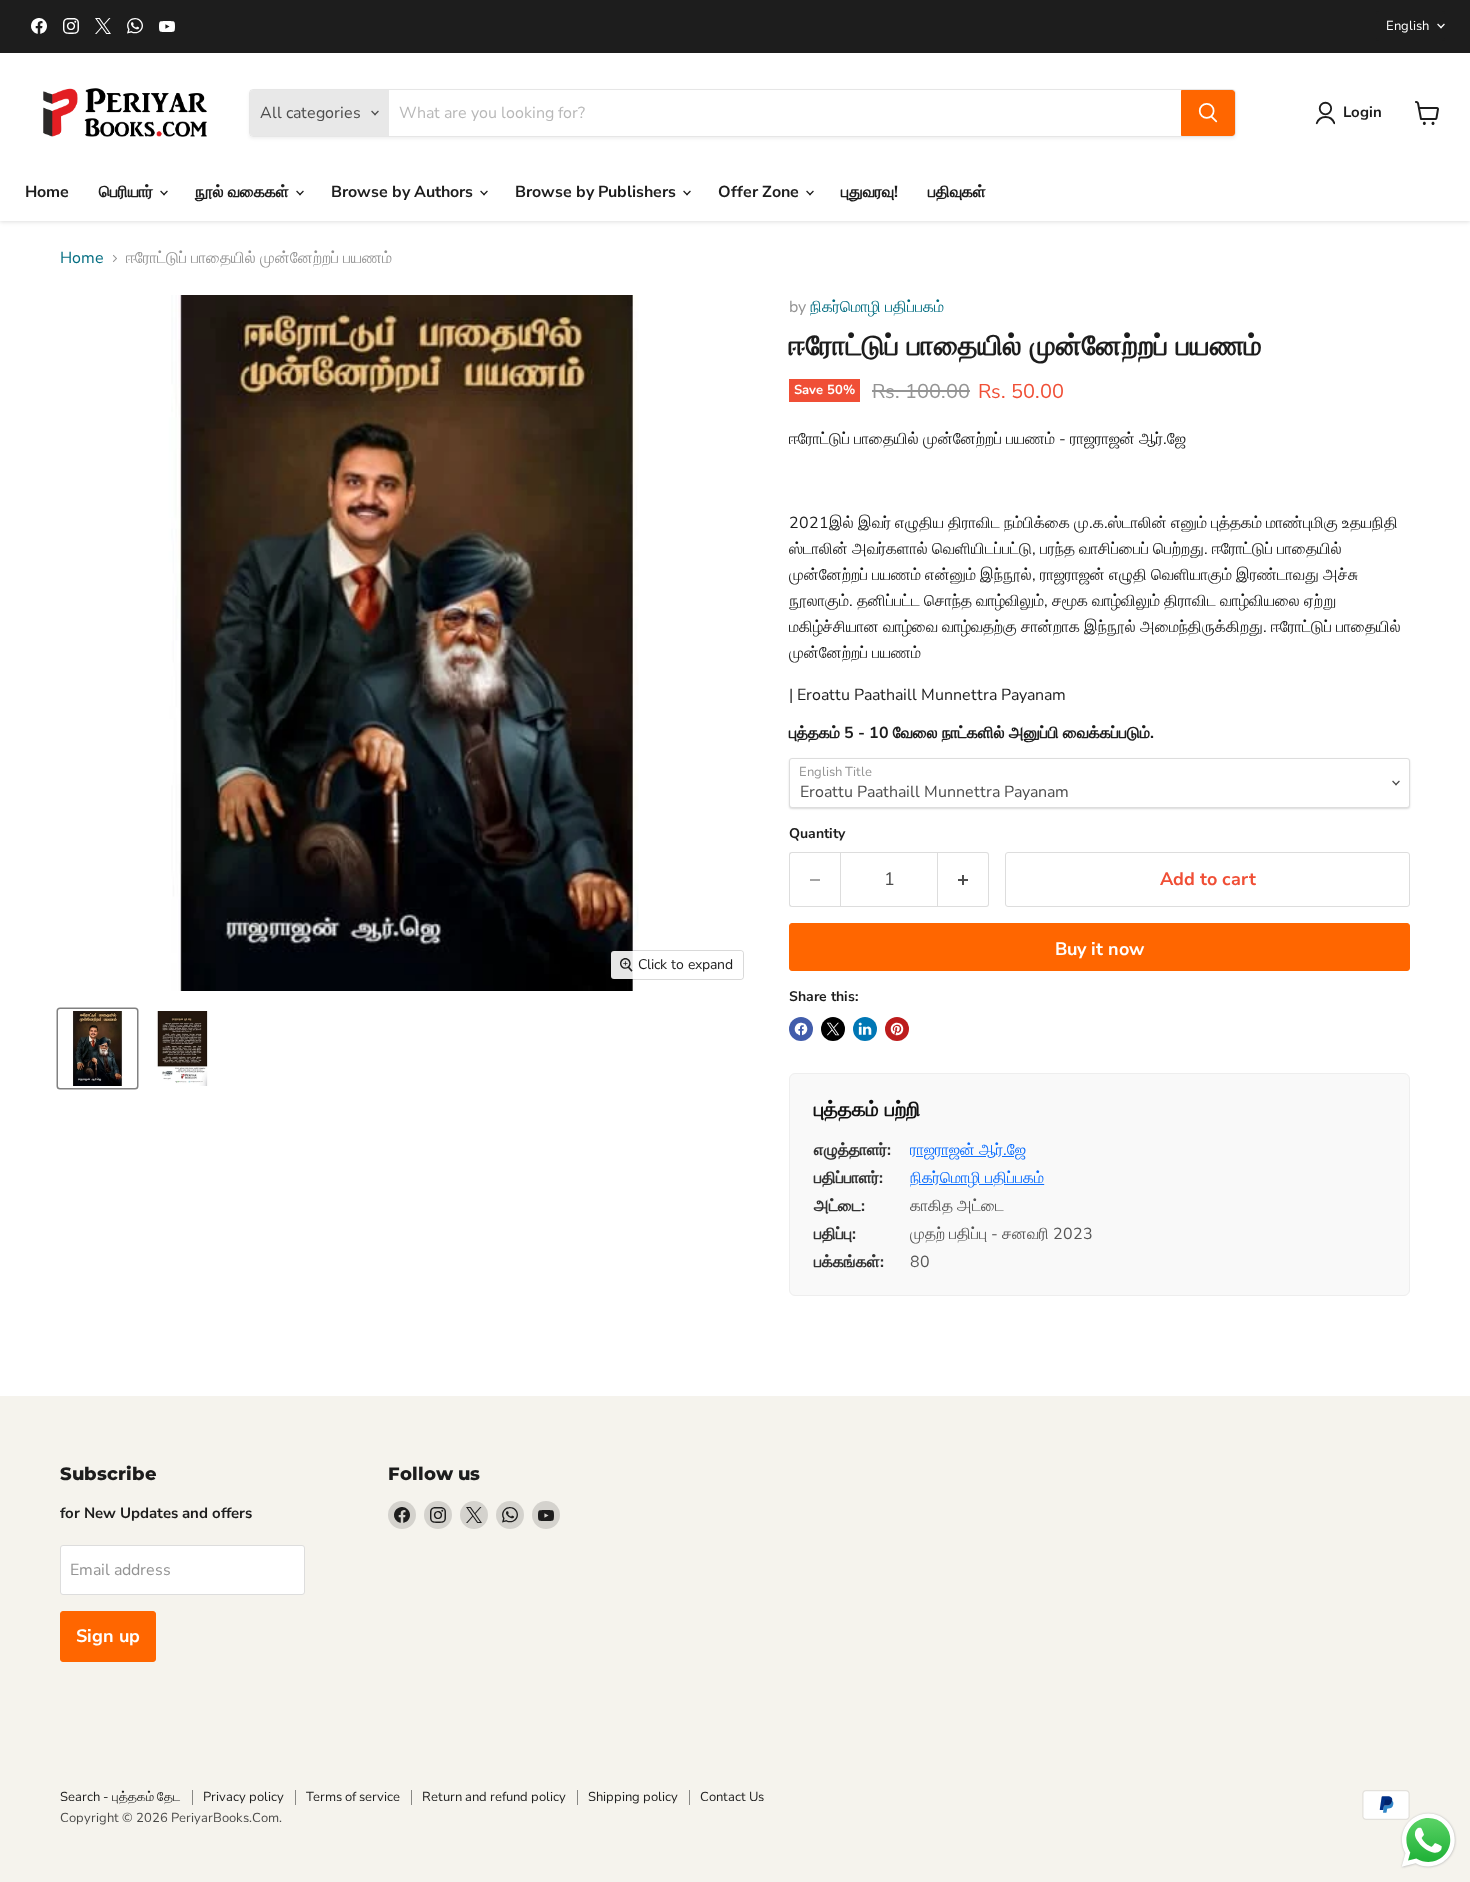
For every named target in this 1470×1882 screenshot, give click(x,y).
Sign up (108, 1636)
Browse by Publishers (597, 192)
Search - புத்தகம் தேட (120, 1797)
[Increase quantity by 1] (963, 879)
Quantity (817, 834)
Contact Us (732, 1797)
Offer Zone (760, 192)
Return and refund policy (494, 1797)
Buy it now (1099, 949)
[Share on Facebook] (801, 1029)
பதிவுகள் (957, 192)
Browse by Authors (404, 192)
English (1407, 26)
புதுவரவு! (869, 192)
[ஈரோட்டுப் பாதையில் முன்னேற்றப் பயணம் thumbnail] (97, 1048)
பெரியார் (128, 192)
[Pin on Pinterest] (897, 1029)
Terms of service (353, 1797)
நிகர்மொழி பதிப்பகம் (877, 307)
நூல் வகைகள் (244, 192)
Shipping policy (633, 1797)
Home (47, 192)
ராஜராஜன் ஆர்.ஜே (968, 1150)
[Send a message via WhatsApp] (1428, 1840)
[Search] (1208, 113)
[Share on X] (833, 1029)
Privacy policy (243, 1797)
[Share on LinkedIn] (865, 1029)
